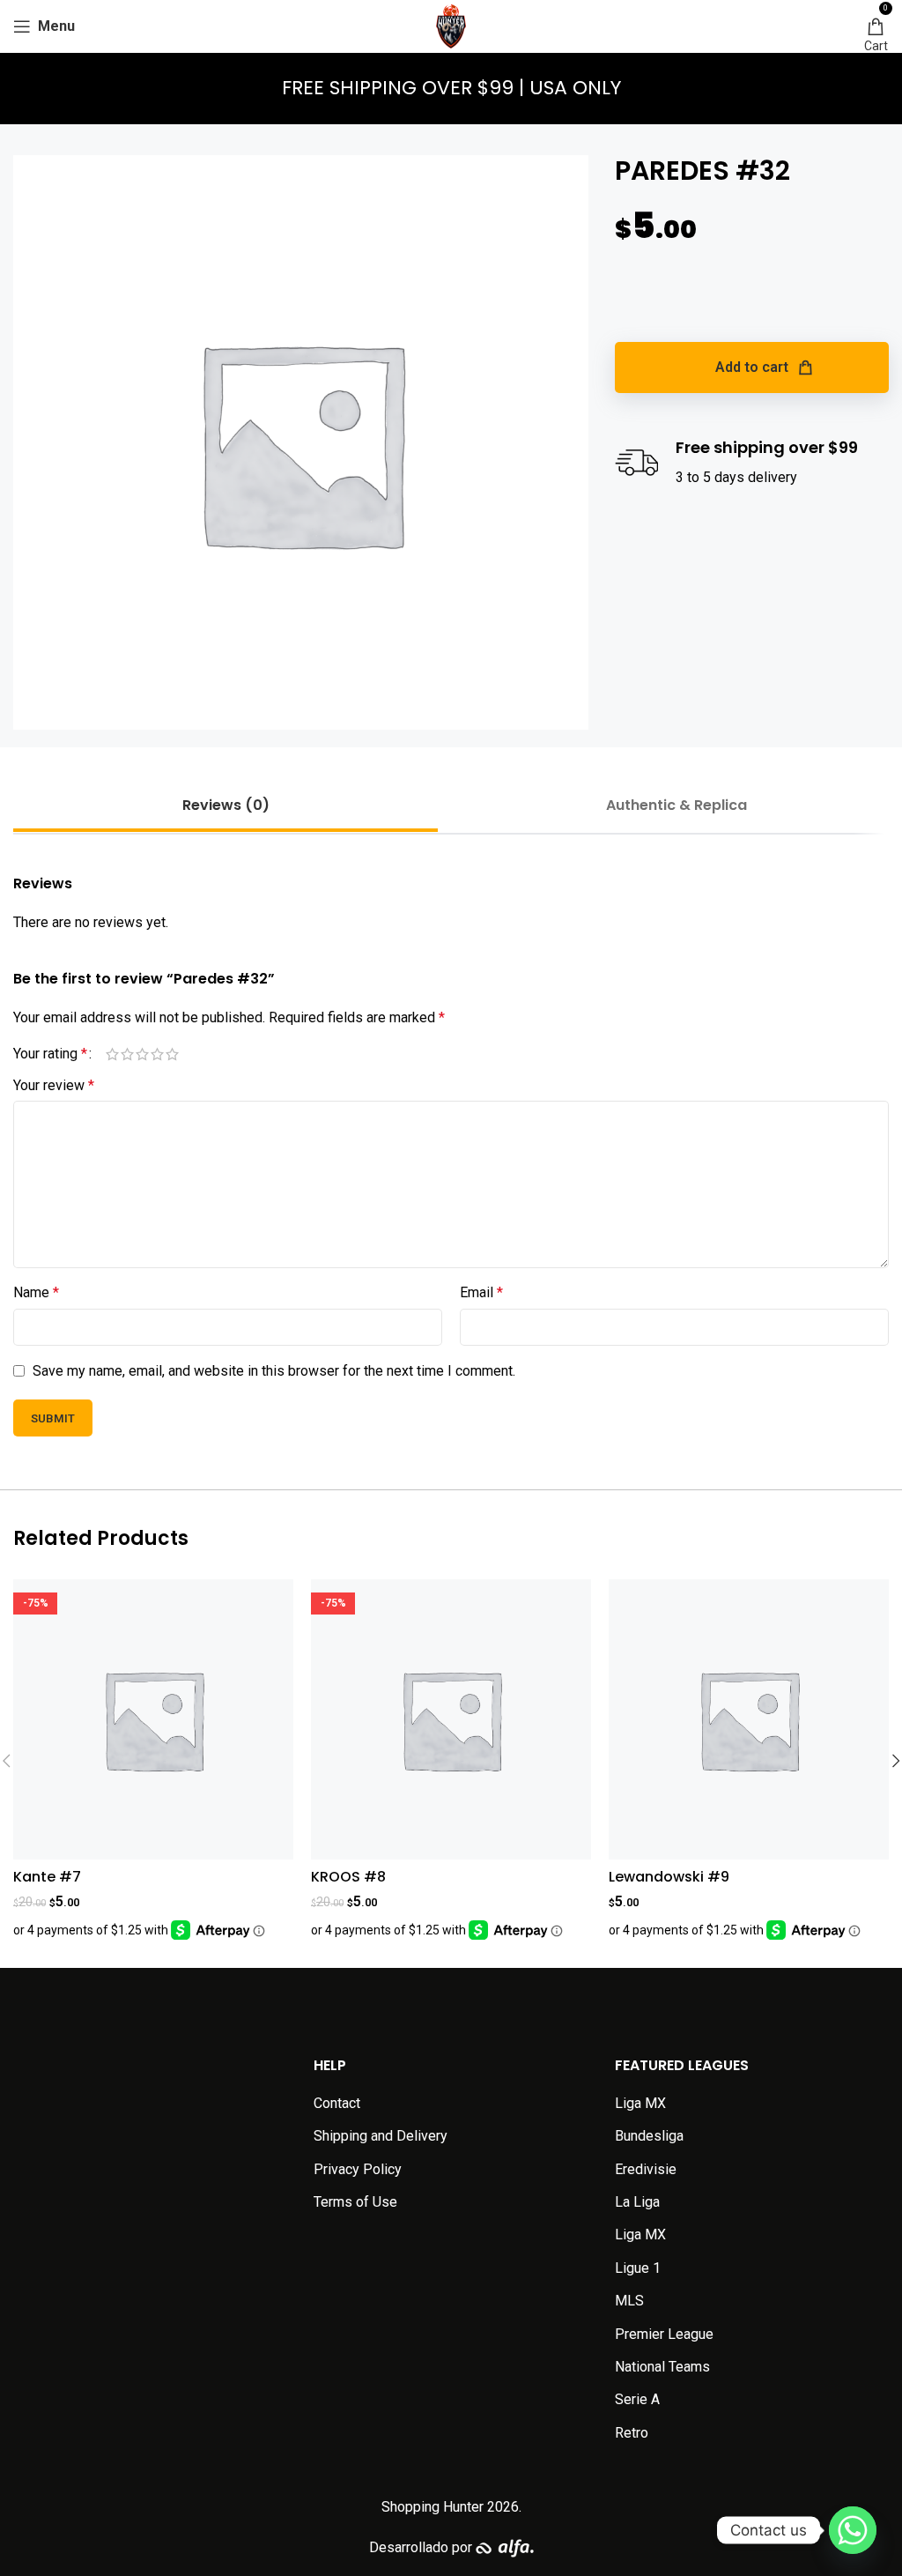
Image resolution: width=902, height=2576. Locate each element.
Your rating (50, 1054)
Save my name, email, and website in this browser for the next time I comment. (274, 1371)
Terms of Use (355, 2202)
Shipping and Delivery (381, 2136)
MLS (629, 2301)
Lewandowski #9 (669, 1877)
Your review (54, 1085)
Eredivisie (646, 2169)
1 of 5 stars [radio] (112, 1054)
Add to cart (752, 367)
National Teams (662, 2367)
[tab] (225, 805)
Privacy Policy (358, 2169)
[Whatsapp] (853, 2530)
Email (481, 1292)
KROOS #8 (348, 1877)
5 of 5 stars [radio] (172, 1054)
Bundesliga (649, 2136)
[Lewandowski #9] (749, 1719)
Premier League (664, 2334)
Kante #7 (47, 1877)
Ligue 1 (638, 2268)
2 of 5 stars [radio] (127, 1054)
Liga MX (640, 2103)
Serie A (637, 2399)
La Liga (637, 2202)
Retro (632, 2433)
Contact (337, 2103)
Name (36, 1292)
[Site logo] (451, 25)
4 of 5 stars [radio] (157, 1054)
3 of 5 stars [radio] (142, 1054)
